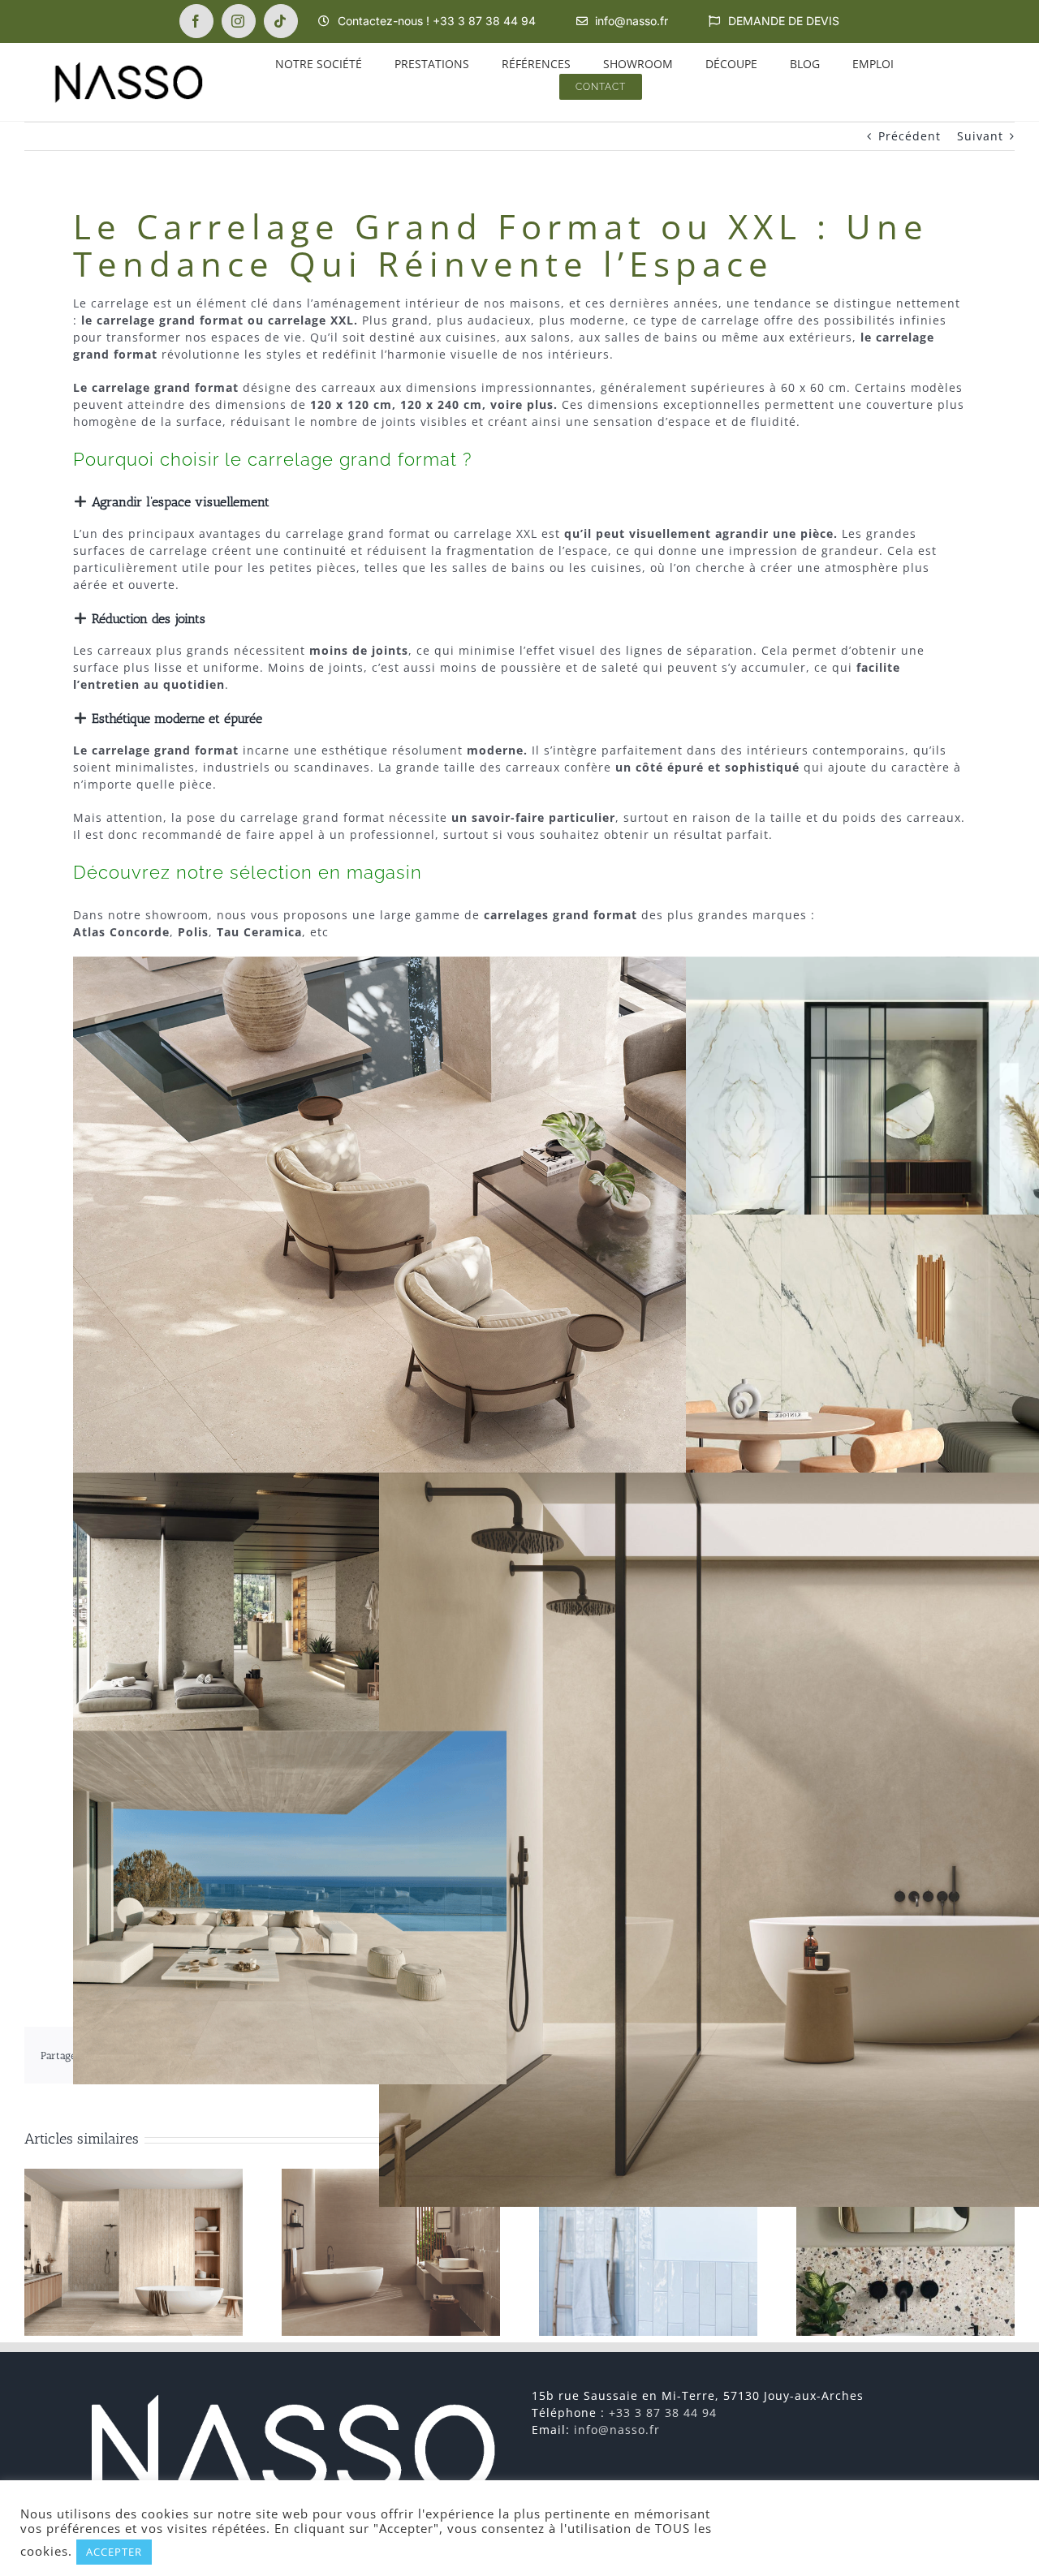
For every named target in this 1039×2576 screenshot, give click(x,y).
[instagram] (239, 21)
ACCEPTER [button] (114, 2552)
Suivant (980, 136)
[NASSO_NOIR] (128, 65)
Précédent (910, 136)
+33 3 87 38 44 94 (663, 2413)
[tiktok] (281, 21)
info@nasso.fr (617, 2430)
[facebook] (196, 21)
